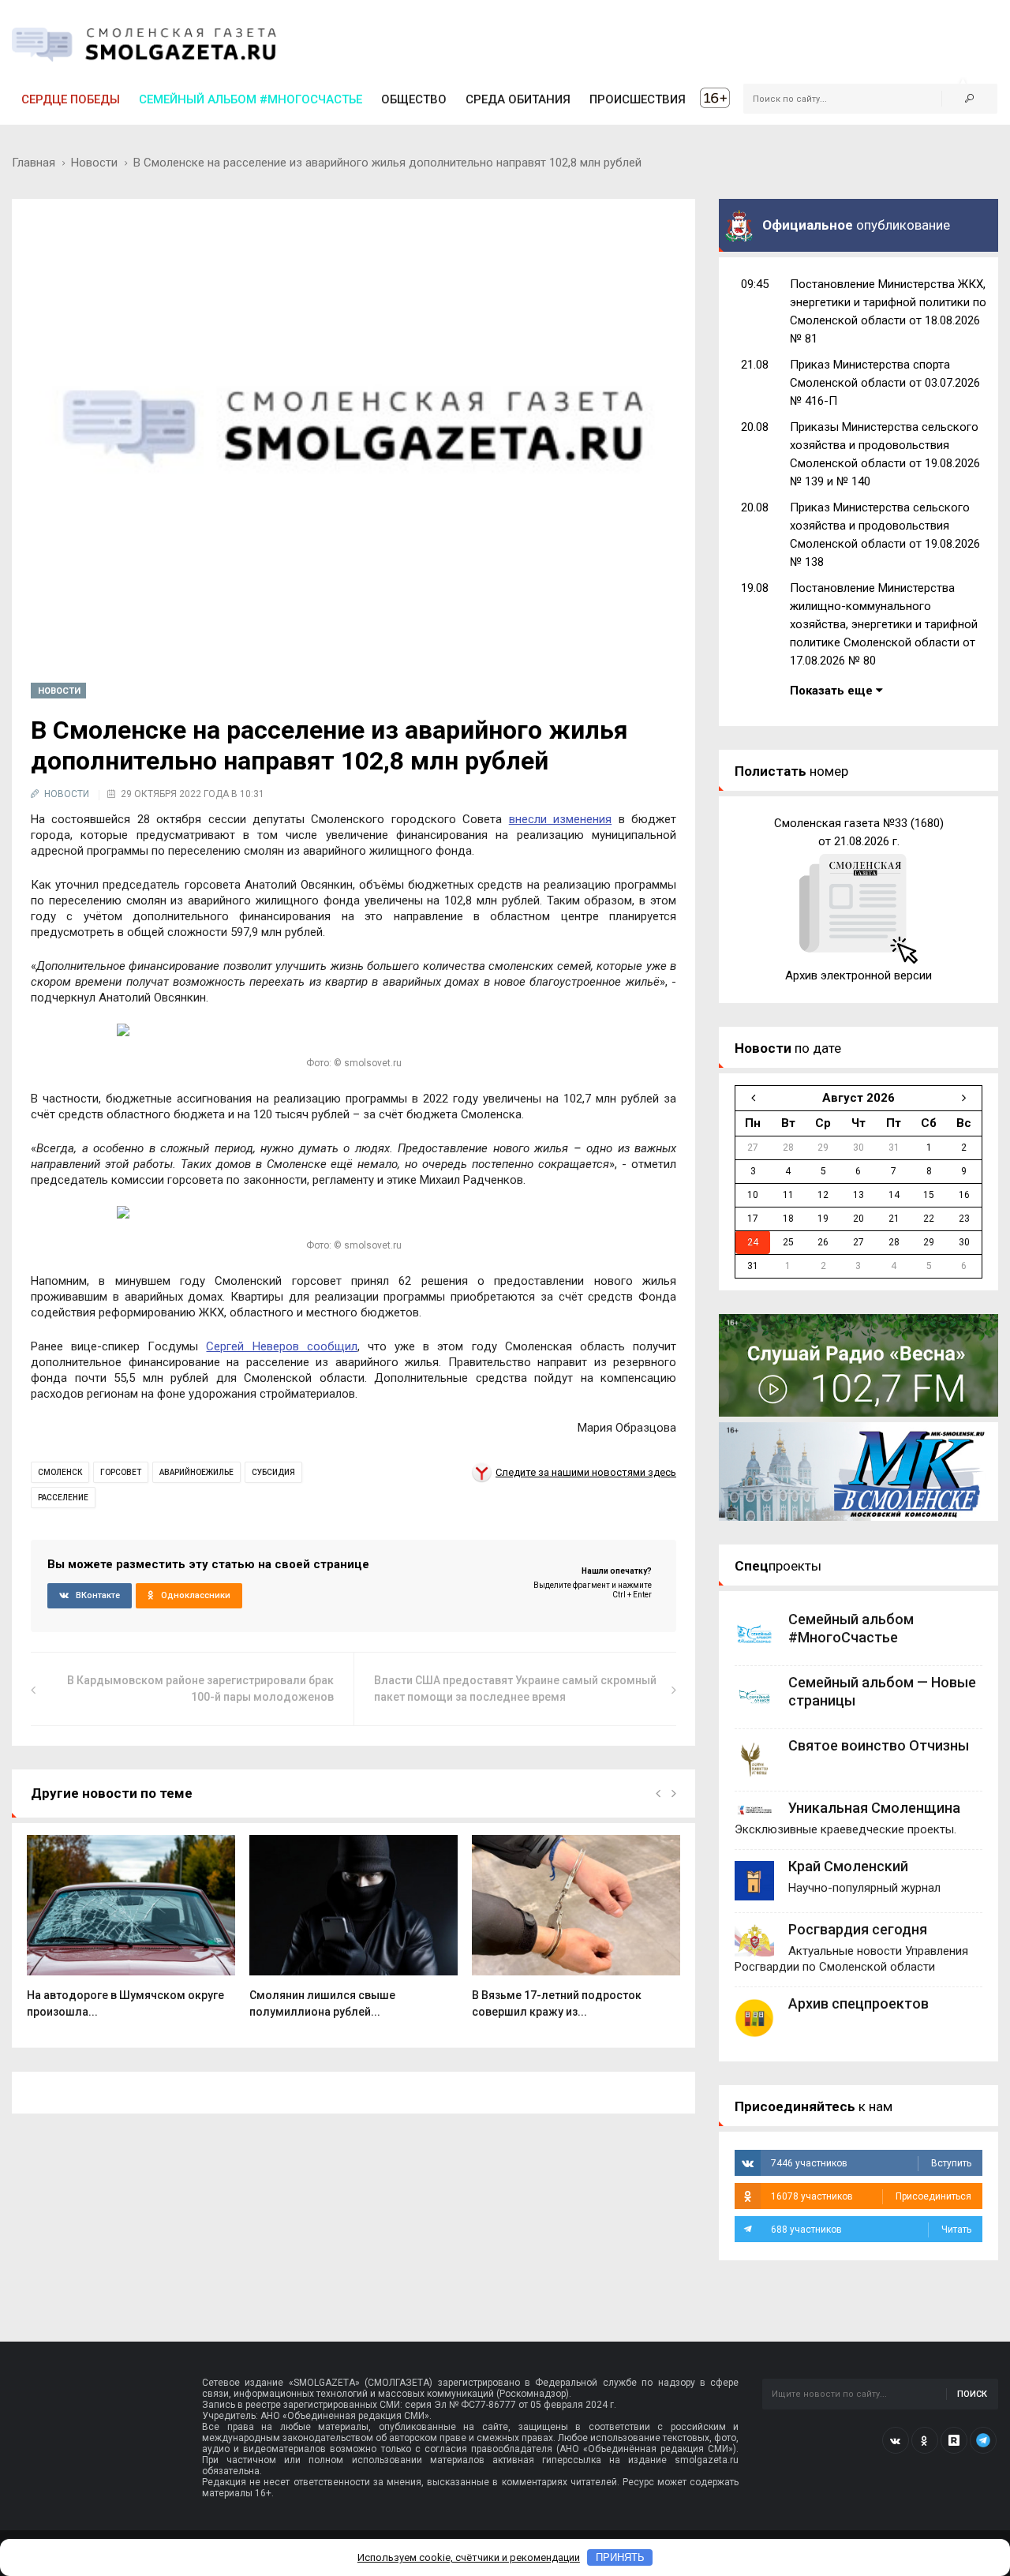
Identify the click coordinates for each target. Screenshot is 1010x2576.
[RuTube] (954, 2440)
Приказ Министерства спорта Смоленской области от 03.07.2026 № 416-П (885, 383)
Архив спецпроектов (858, 2003)
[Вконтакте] (896, 2440)
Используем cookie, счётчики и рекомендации (469, 2557)
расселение (63, 1498)
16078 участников (871, 2196)
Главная (34, 163)
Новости (94, 163)
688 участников (871, 2230)
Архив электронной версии (858, 975)
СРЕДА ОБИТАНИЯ (518, 99)
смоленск (60, 1472)
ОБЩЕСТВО (414, 99)
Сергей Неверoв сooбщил (281, 1346)
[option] (131, 1935)
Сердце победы (71, 99)
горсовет (121, 1472)
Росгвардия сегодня (858, 1929)
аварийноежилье (196, 1472)
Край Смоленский (848, 1866)
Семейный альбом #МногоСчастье (251, 99)
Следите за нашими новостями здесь (586, 1472)
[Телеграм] (983, 2440)
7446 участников (871, 2163)
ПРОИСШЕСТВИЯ (638, 99)
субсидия (273, 1472)
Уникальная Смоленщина (874, 1808)
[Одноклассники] (925, 2440)
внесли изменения (560, 819)
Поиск (972, 2394)
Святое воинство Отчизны (879, 1745)
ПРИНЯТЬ (620, 2557)
